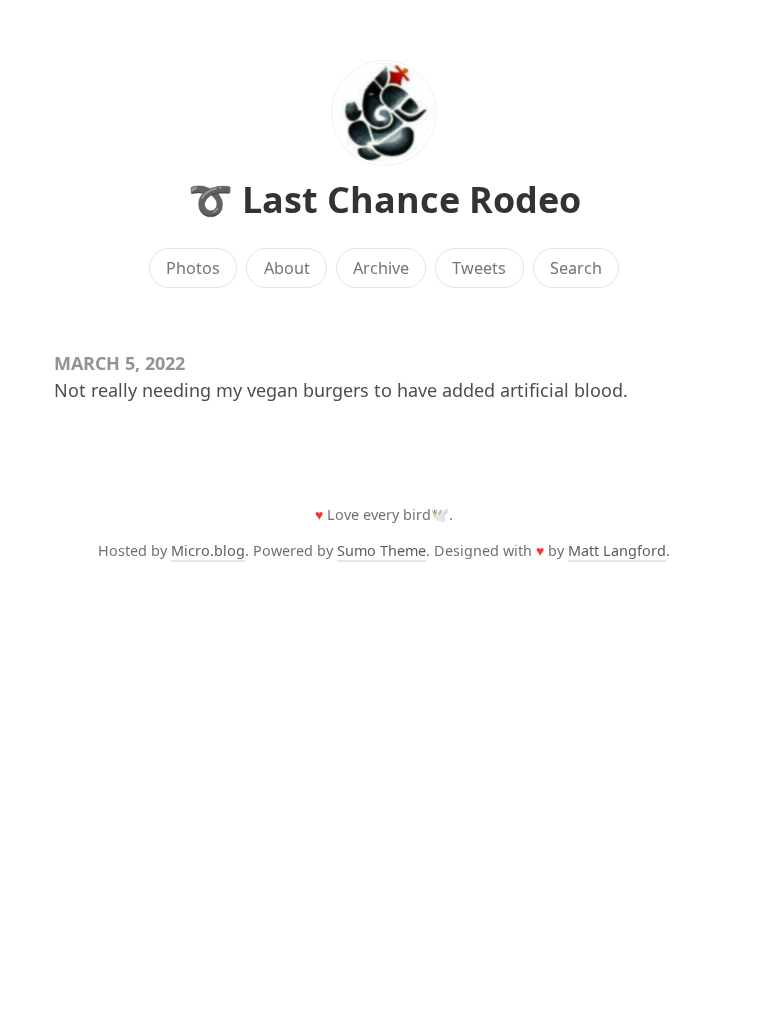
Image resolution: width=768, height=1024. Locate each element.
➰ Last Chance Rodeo (384, 199)
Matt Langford (617, 550)
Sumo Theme (381, 550)
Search (576, 268)
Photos (193, 268)
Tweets (479, 268)
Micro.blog (208, 550)
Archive (381, 268)
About (287, 268)
